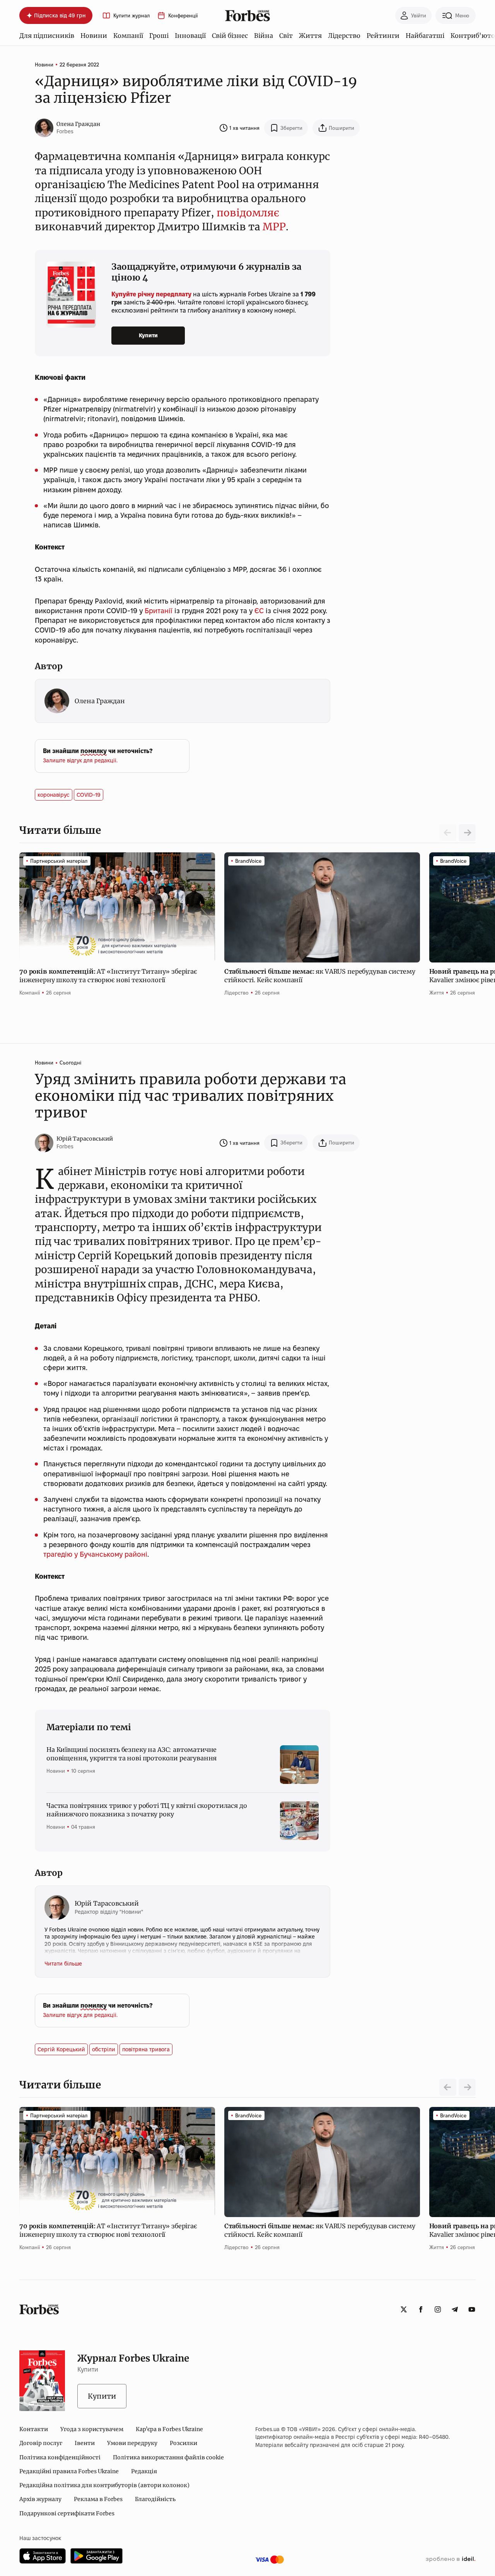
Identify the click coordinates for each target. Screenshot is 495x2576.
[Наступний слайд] (467, 833)
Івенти (85, 2443)
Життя (310, 36)
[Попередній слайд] (448, 2087)
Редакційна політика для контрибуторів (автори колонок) (104, 2485)
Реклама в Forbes (98, 2499)
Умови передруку (132, 2443)
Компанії (128, 36)
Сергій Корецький (61, 2049)
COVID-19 (89, 795)
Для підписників (47, 36)
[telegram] (455, 2309)
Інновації (190, 36)
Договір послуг (41, 2443)
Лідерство (344, 36)
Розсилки (183, 2443)
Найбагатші (425, 36)
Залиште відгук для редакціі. (80, 760)
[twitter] (404, 2309)
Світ (286, 36)
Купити (148, 335)
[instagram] (438, 2309)
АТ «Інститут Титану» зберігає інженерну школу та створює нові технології (108, 976)
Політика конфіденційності (60, 2457)
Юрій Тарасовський (85, 1139)
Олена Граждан (78, 124)
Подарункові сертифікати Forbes (67, 2513)
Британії (159, 611)
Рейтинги (383, 36)
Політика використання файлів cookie (168, 2457)
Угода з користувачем (92, 2429)
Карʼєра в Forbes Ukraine (169, 2429)
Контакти (34, 2429)
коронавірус (54, 795)
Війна (264, 36)
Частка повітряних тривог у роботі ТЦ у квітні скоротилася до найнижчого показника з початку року (147, 1810)
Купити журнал (131, 16)
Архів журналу (40, 2499)
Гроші (159, 36)
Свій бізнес (230, 36)
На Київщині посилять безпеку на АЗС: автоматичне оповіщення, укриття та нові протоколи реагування (131, 1754)
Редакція (144, 2471)
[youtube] (472, 2309)
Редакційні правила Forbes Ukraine (69, 2471)
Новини (94, 36)
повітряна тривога (146, 2049)
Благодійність (155, 2499)
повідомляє (248, 213)
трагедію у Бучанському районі (95, 1554)
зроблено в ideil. (451, 2559)
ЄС (259, 611)
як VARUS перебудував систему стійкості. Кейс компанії (320, 976)
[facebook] (421, 2309)
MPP (274, 227)
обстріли (104, 2049)
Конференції (183, 16)
